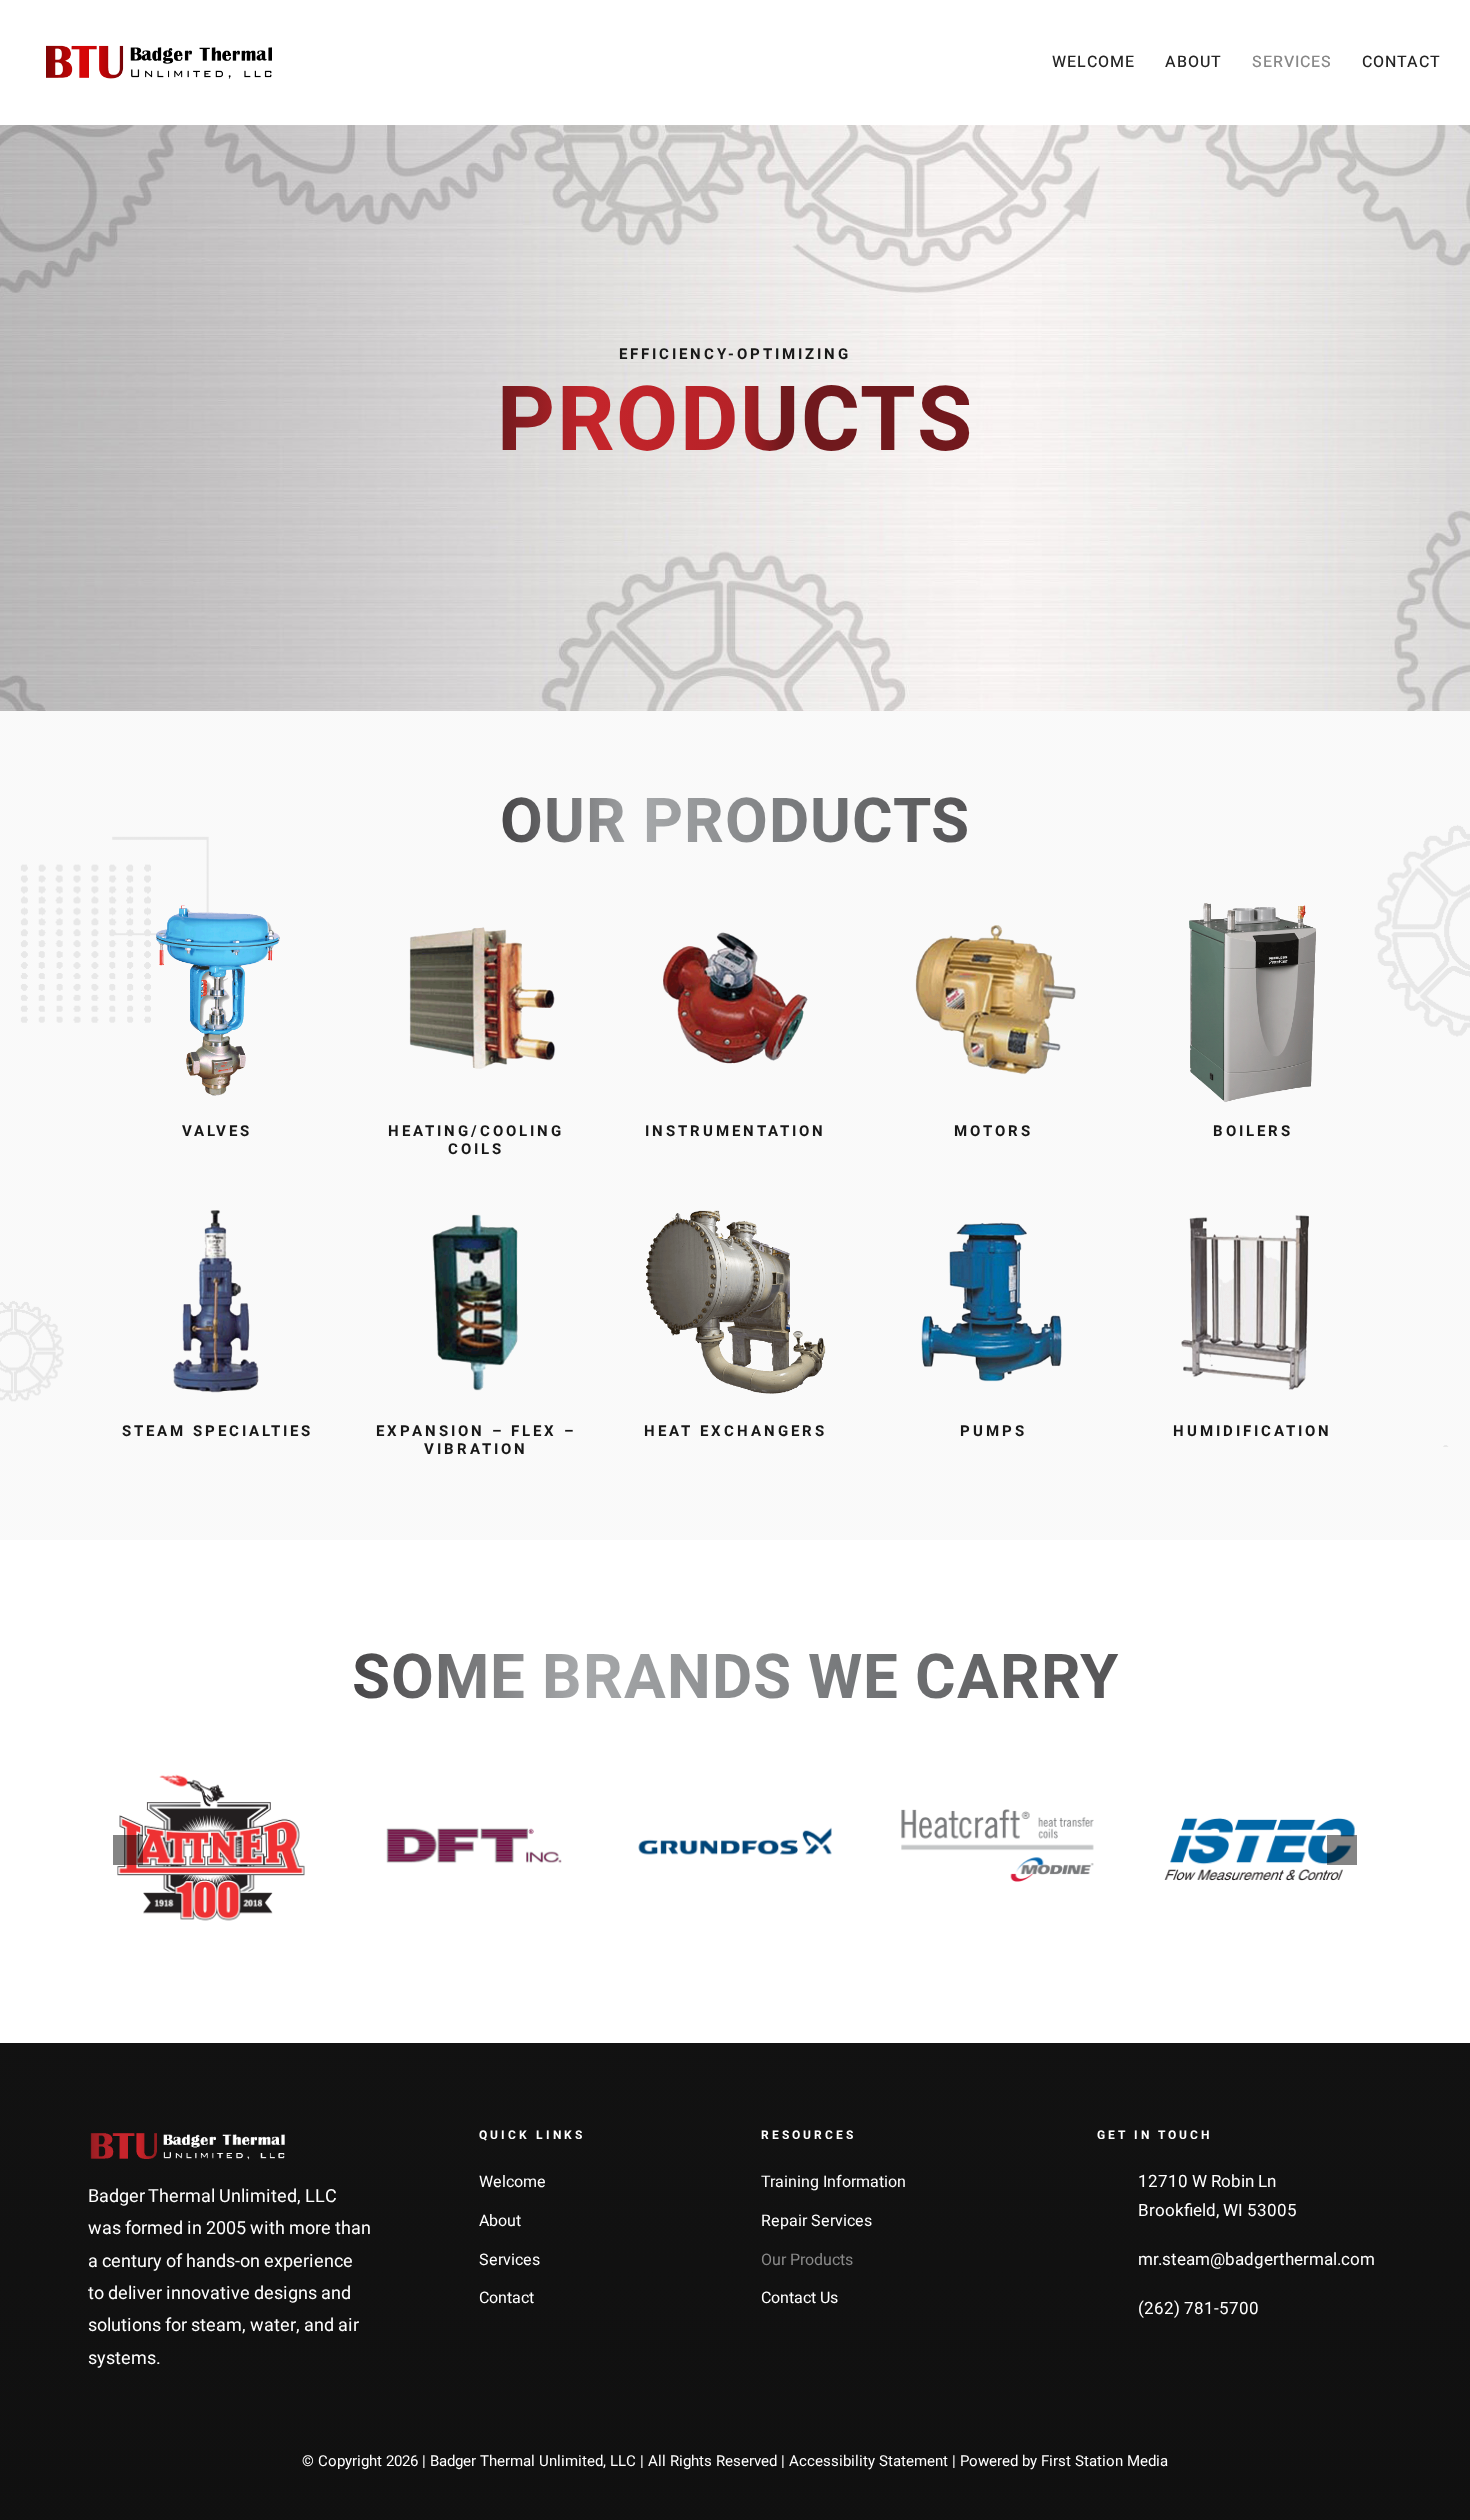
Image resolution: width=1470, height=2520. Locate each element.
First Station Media (1104, 2461)
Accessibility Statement (868, 2461)
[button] (128, 1850)
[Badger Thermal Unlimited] (159, 53)
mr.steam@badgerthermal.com (1256, 2259)
